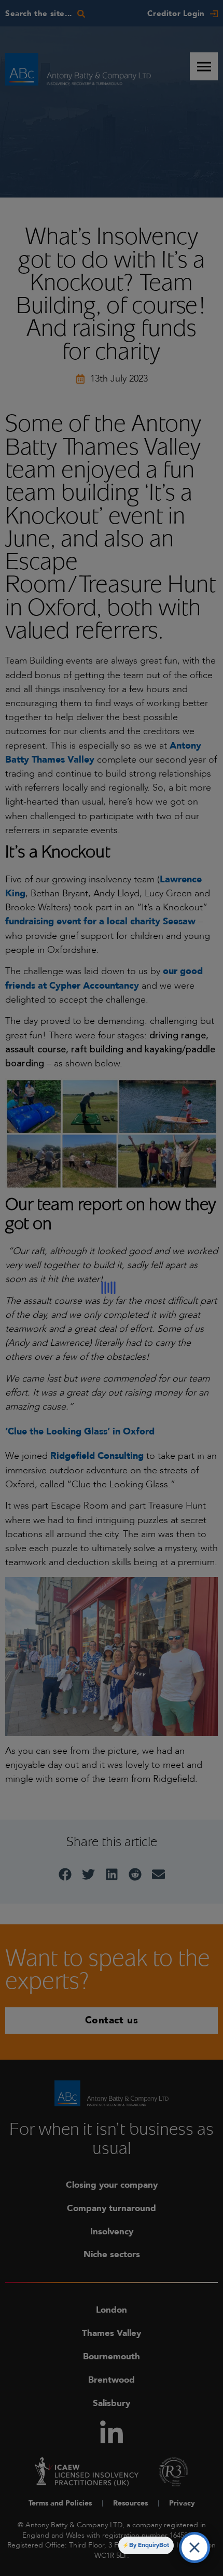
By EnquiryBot (149, 2545)
